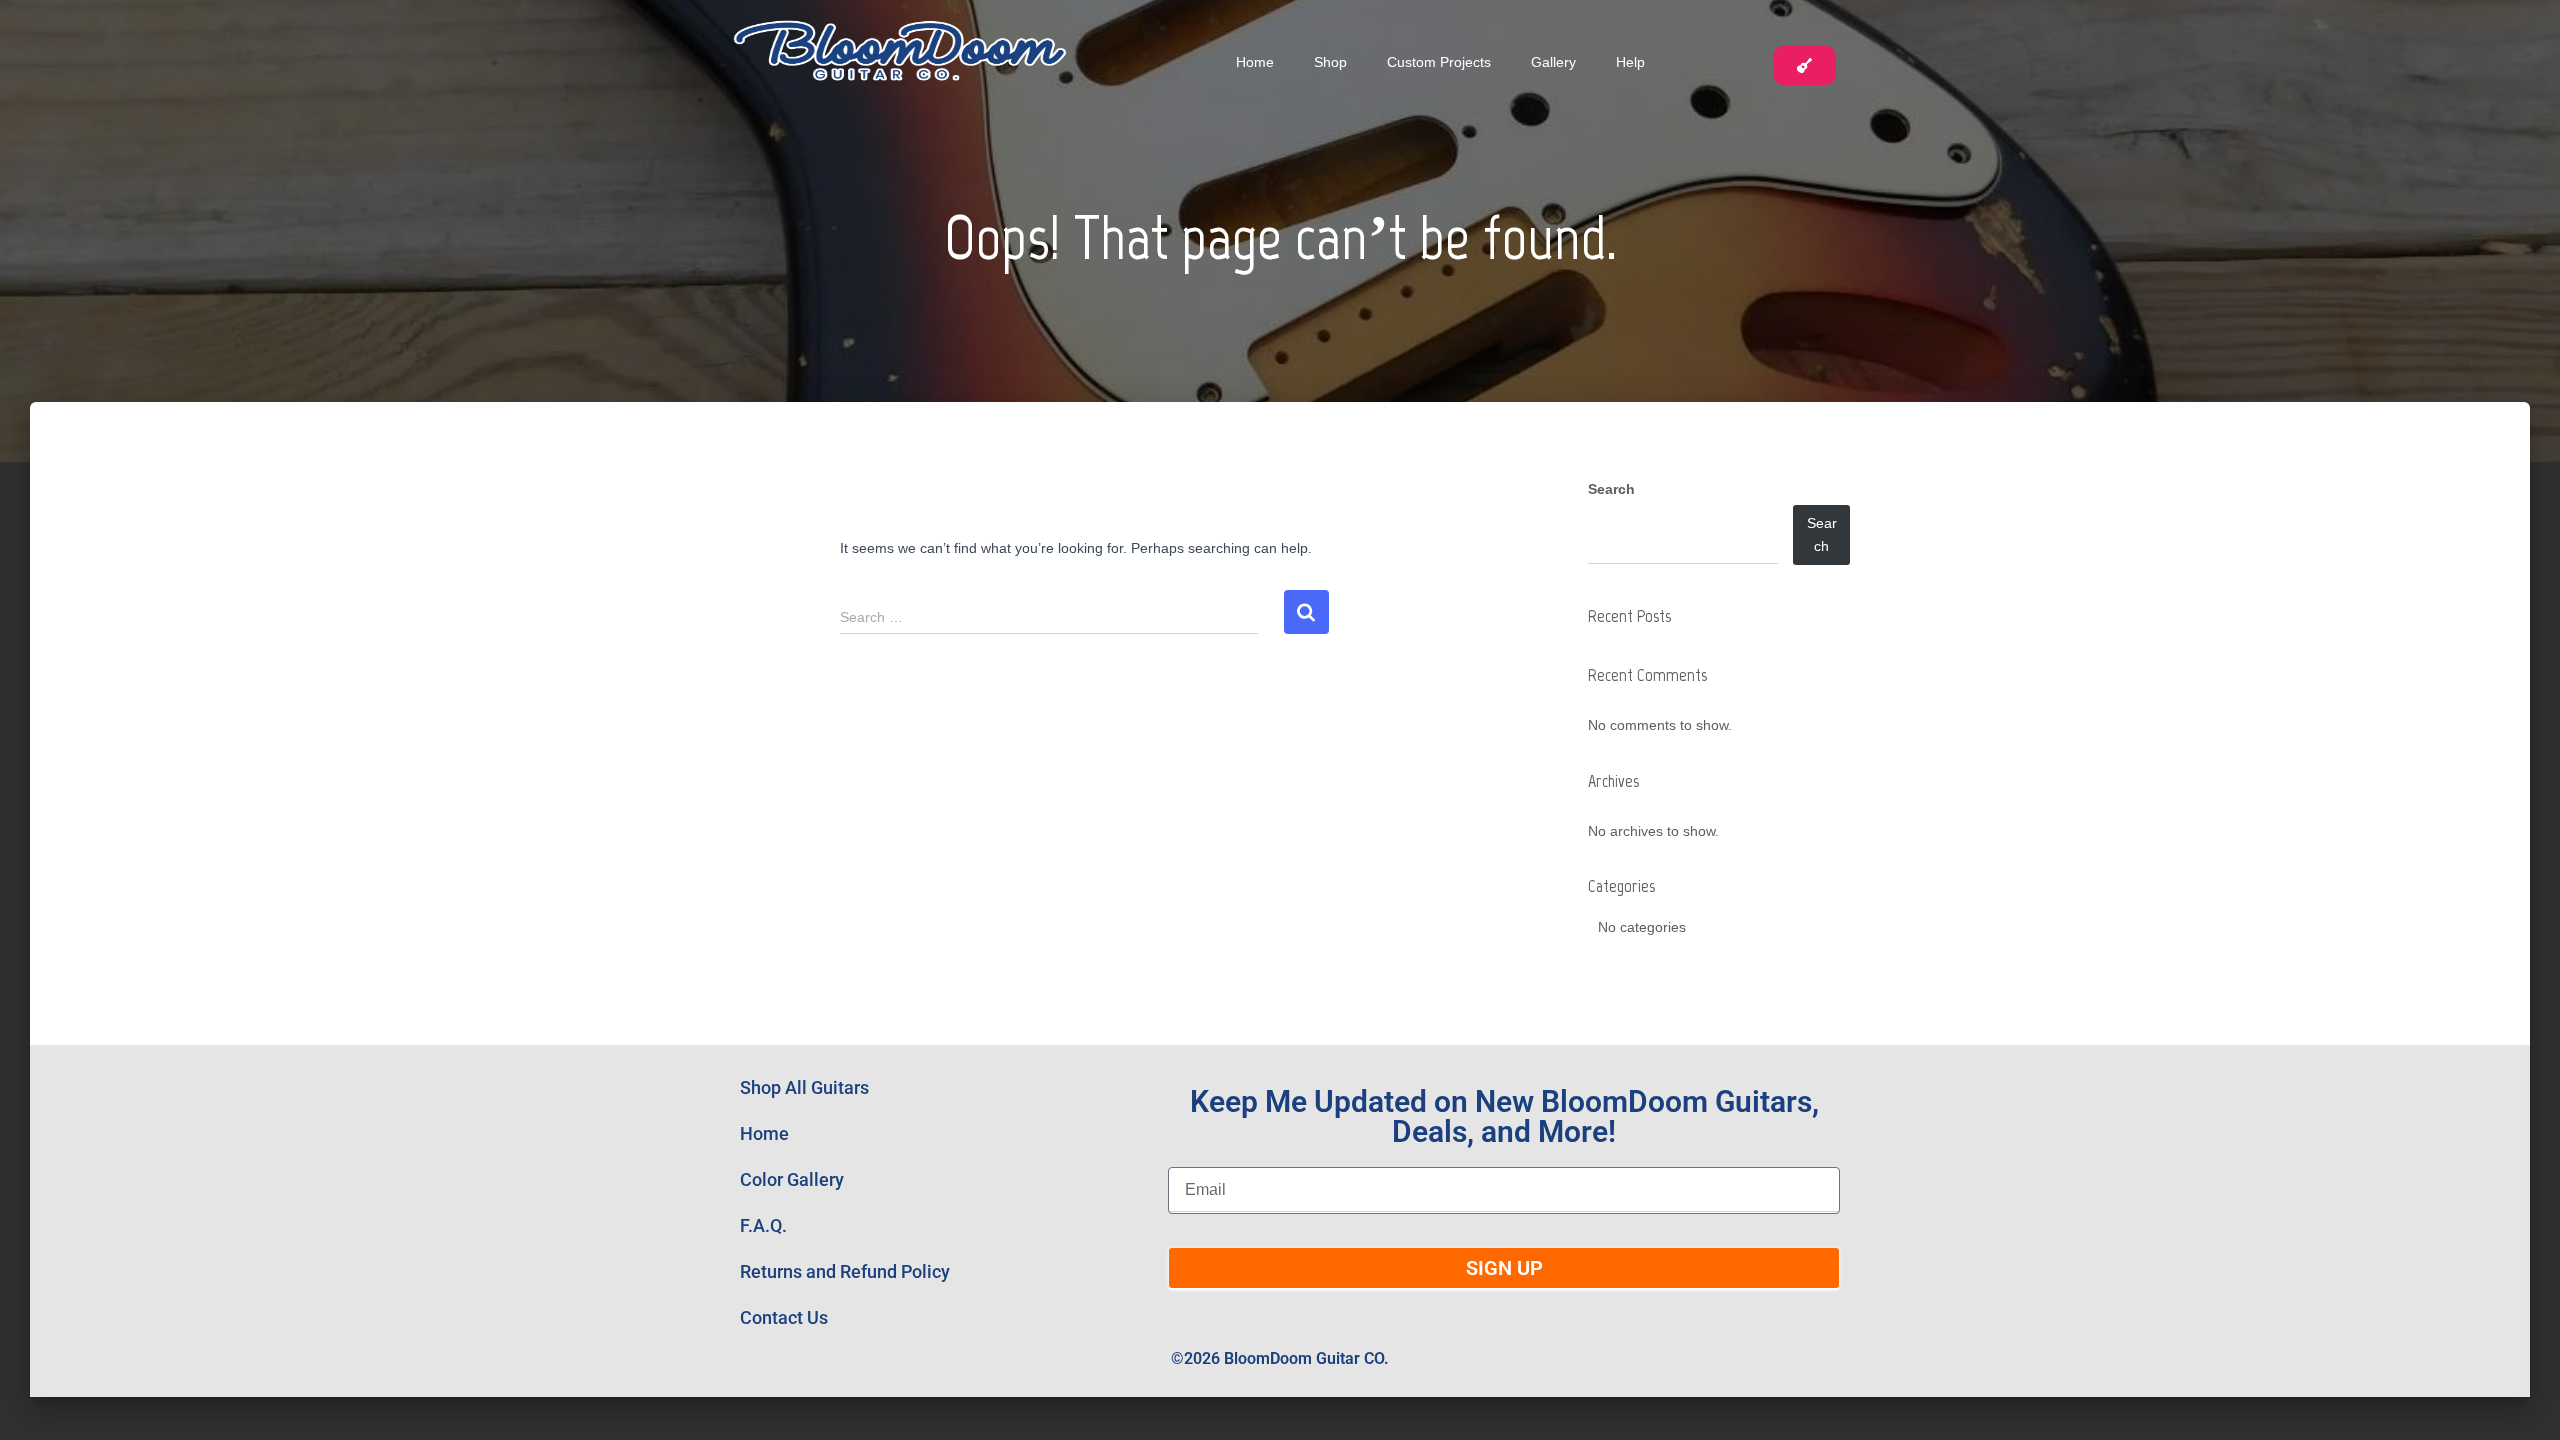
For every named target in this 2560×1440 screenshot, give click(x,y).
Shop (1330, 62)
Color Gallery (792, 1179)
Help (1630, 62)
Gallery (1553, 62)
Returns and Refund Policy (845, 1271)
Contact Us (784, 1317)
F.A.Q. (763, 1225)
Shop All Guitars (804, 1087)
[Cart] (1804, 65)
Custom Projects (1439, 62)
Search (1611, 489)
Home (1255, 62)
